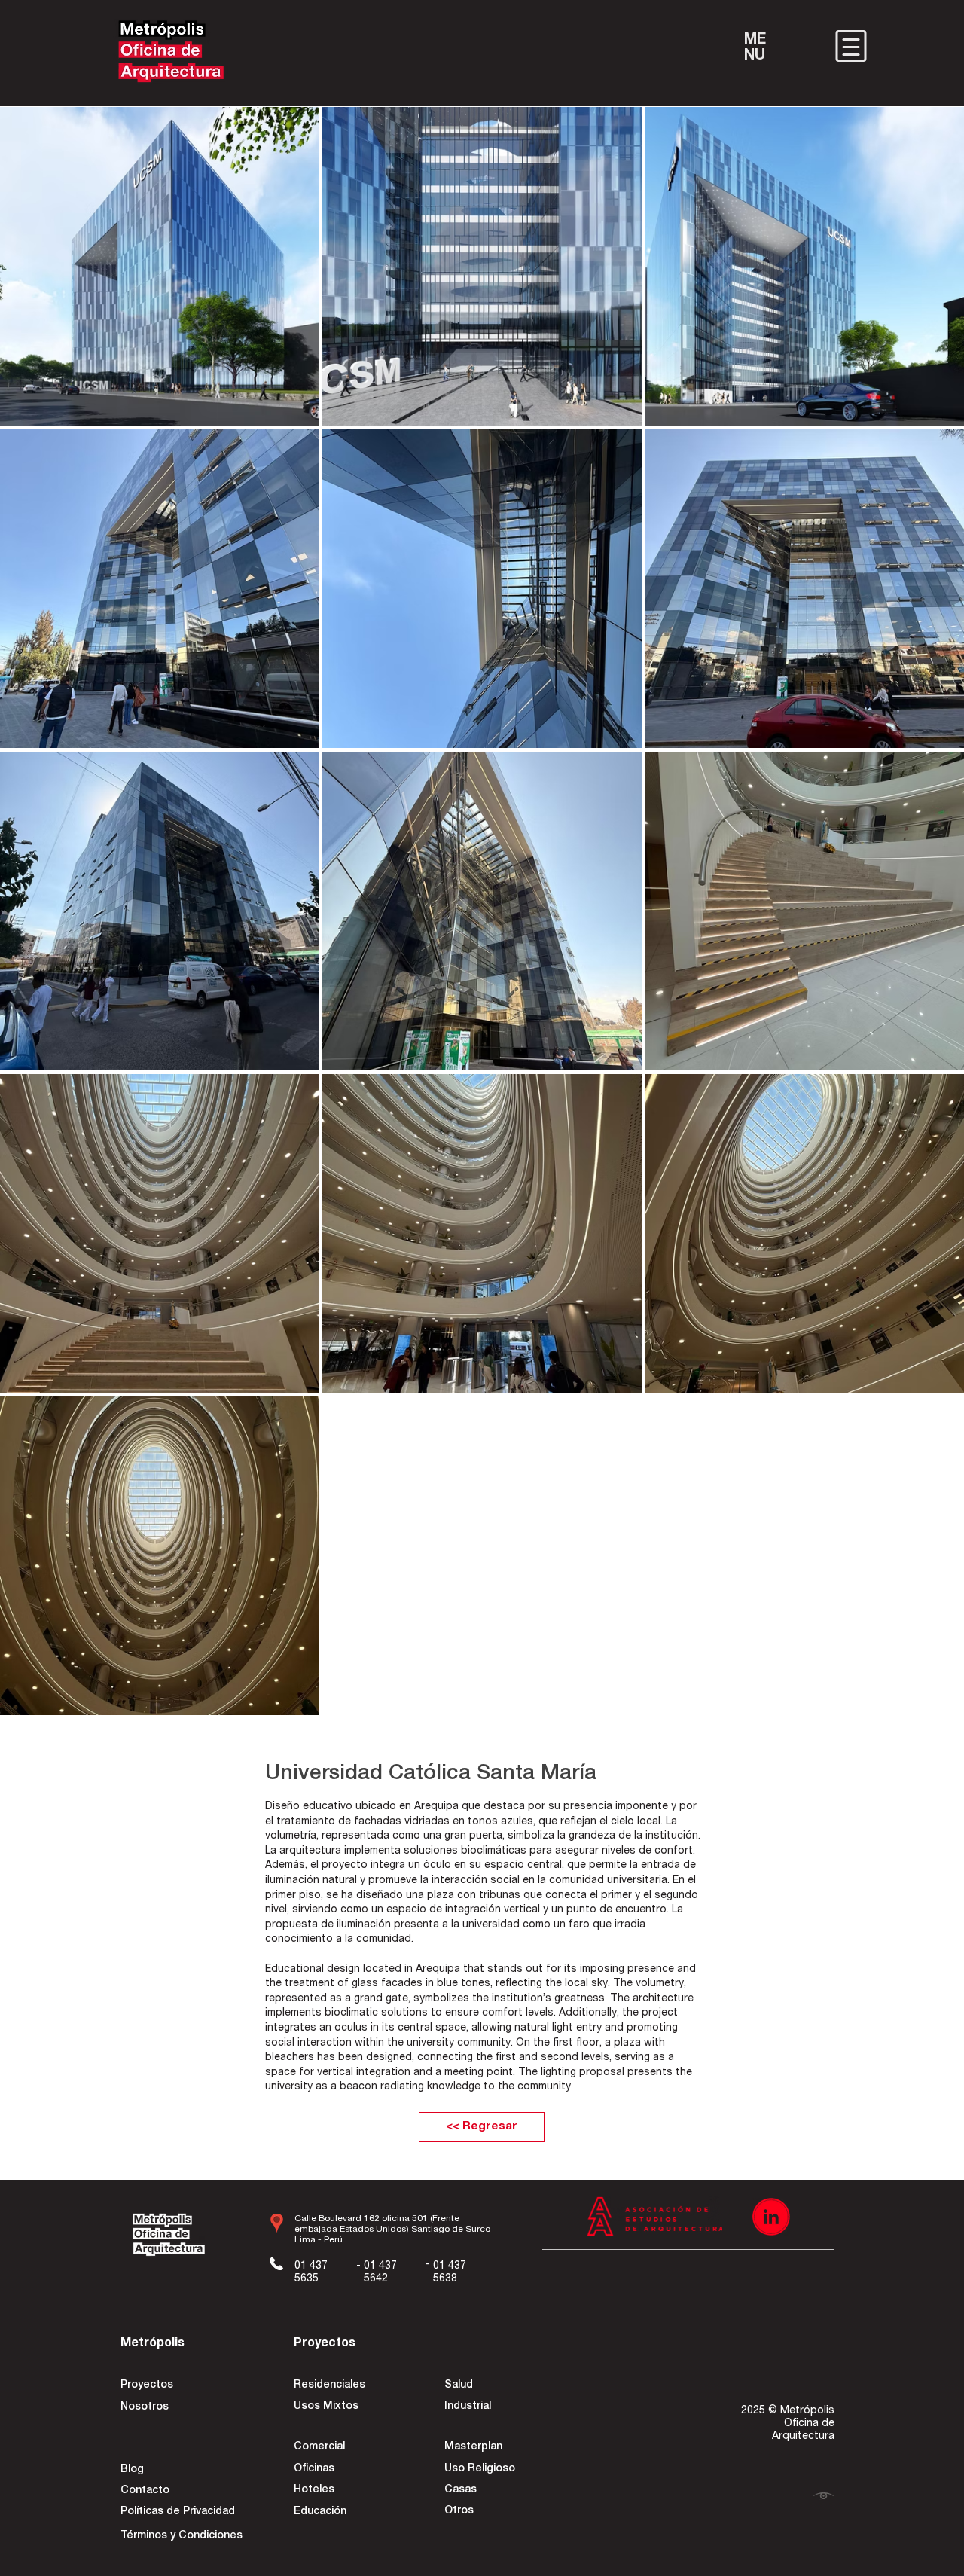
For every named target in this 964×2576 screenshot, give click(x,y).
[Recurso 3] (771, 2217)
